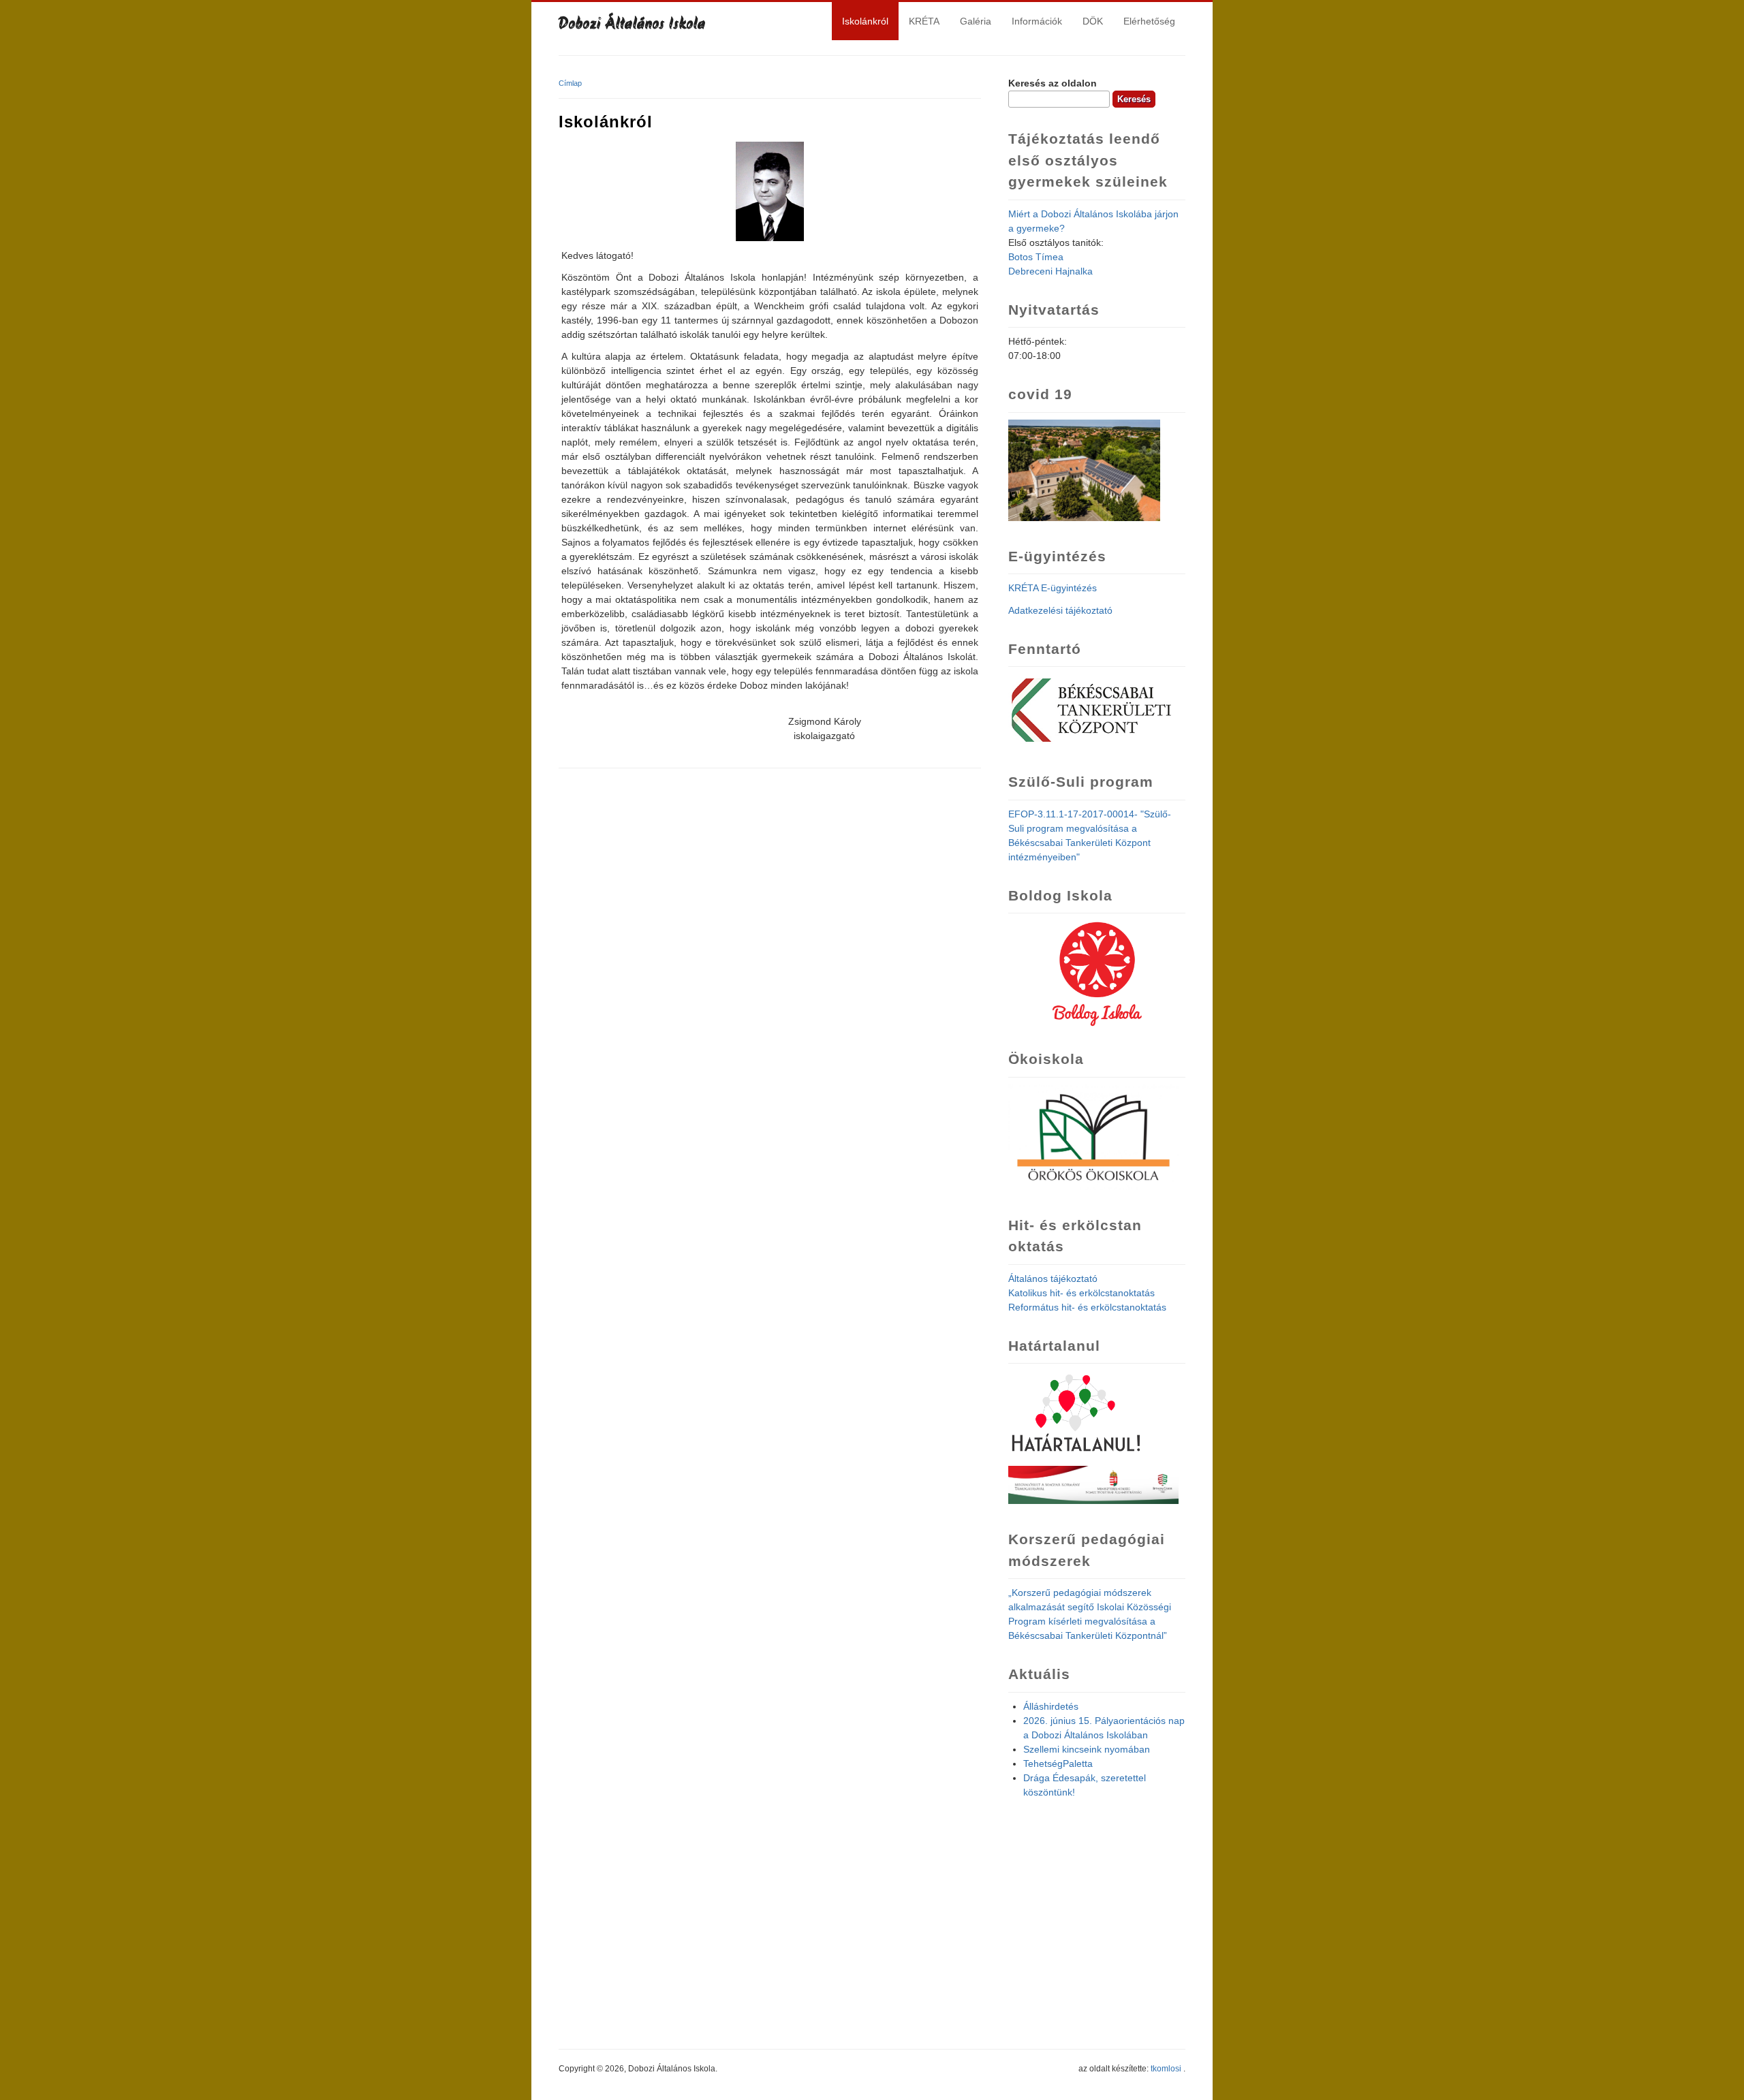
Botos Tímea (1036, 257)
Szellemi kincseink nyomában (1087, 1749)
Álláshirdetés (1051, 1706)
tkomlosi (1166, 2069)
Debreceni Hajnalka (1050, 271)
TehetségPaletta (1058, 1764)
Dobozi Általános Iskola (632, 25)
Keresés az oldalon (1053, 83)
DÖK (1093, 21)
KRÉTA (924, 21)
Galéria (976, 21)
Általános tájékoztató (1053, 1279)
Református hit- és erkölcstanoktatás (1087, 1307)
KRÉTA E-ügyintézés (1053, 588)
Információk (1037, 21)
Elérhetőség (1149, 21)
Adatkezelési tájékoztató (1060, 610)
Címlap (570, 83)
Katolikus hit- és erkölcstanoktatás (1081, 1293)
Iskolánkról (865, 21)
